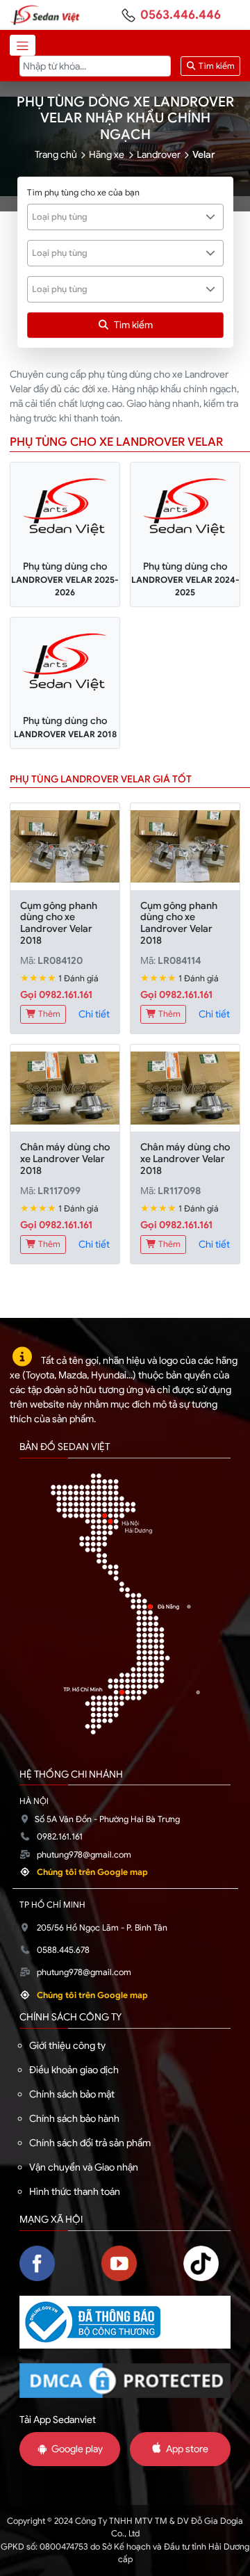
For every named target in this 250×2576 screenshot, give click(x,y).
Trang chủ (56, 154)
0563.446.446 (181, 15)
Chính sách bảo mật (72, 2094)
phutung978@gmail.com (84, 1855)
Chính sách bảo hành (74, 2118)
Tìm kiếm (216, 66)
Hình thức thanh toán (75, 2191)
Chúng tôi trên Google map (92, 1872)
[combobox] (125, 217)
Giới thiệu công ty (67, 2045)
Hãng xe (107, 154)
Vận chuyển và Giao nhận (84, 2167)
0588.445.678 (63, 1950)
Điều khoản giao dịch (74, 2070)
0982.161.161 (60, 1837)
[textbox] (118, 217)
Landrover (159, 154)
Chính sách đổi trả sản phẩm (90, 2143)
